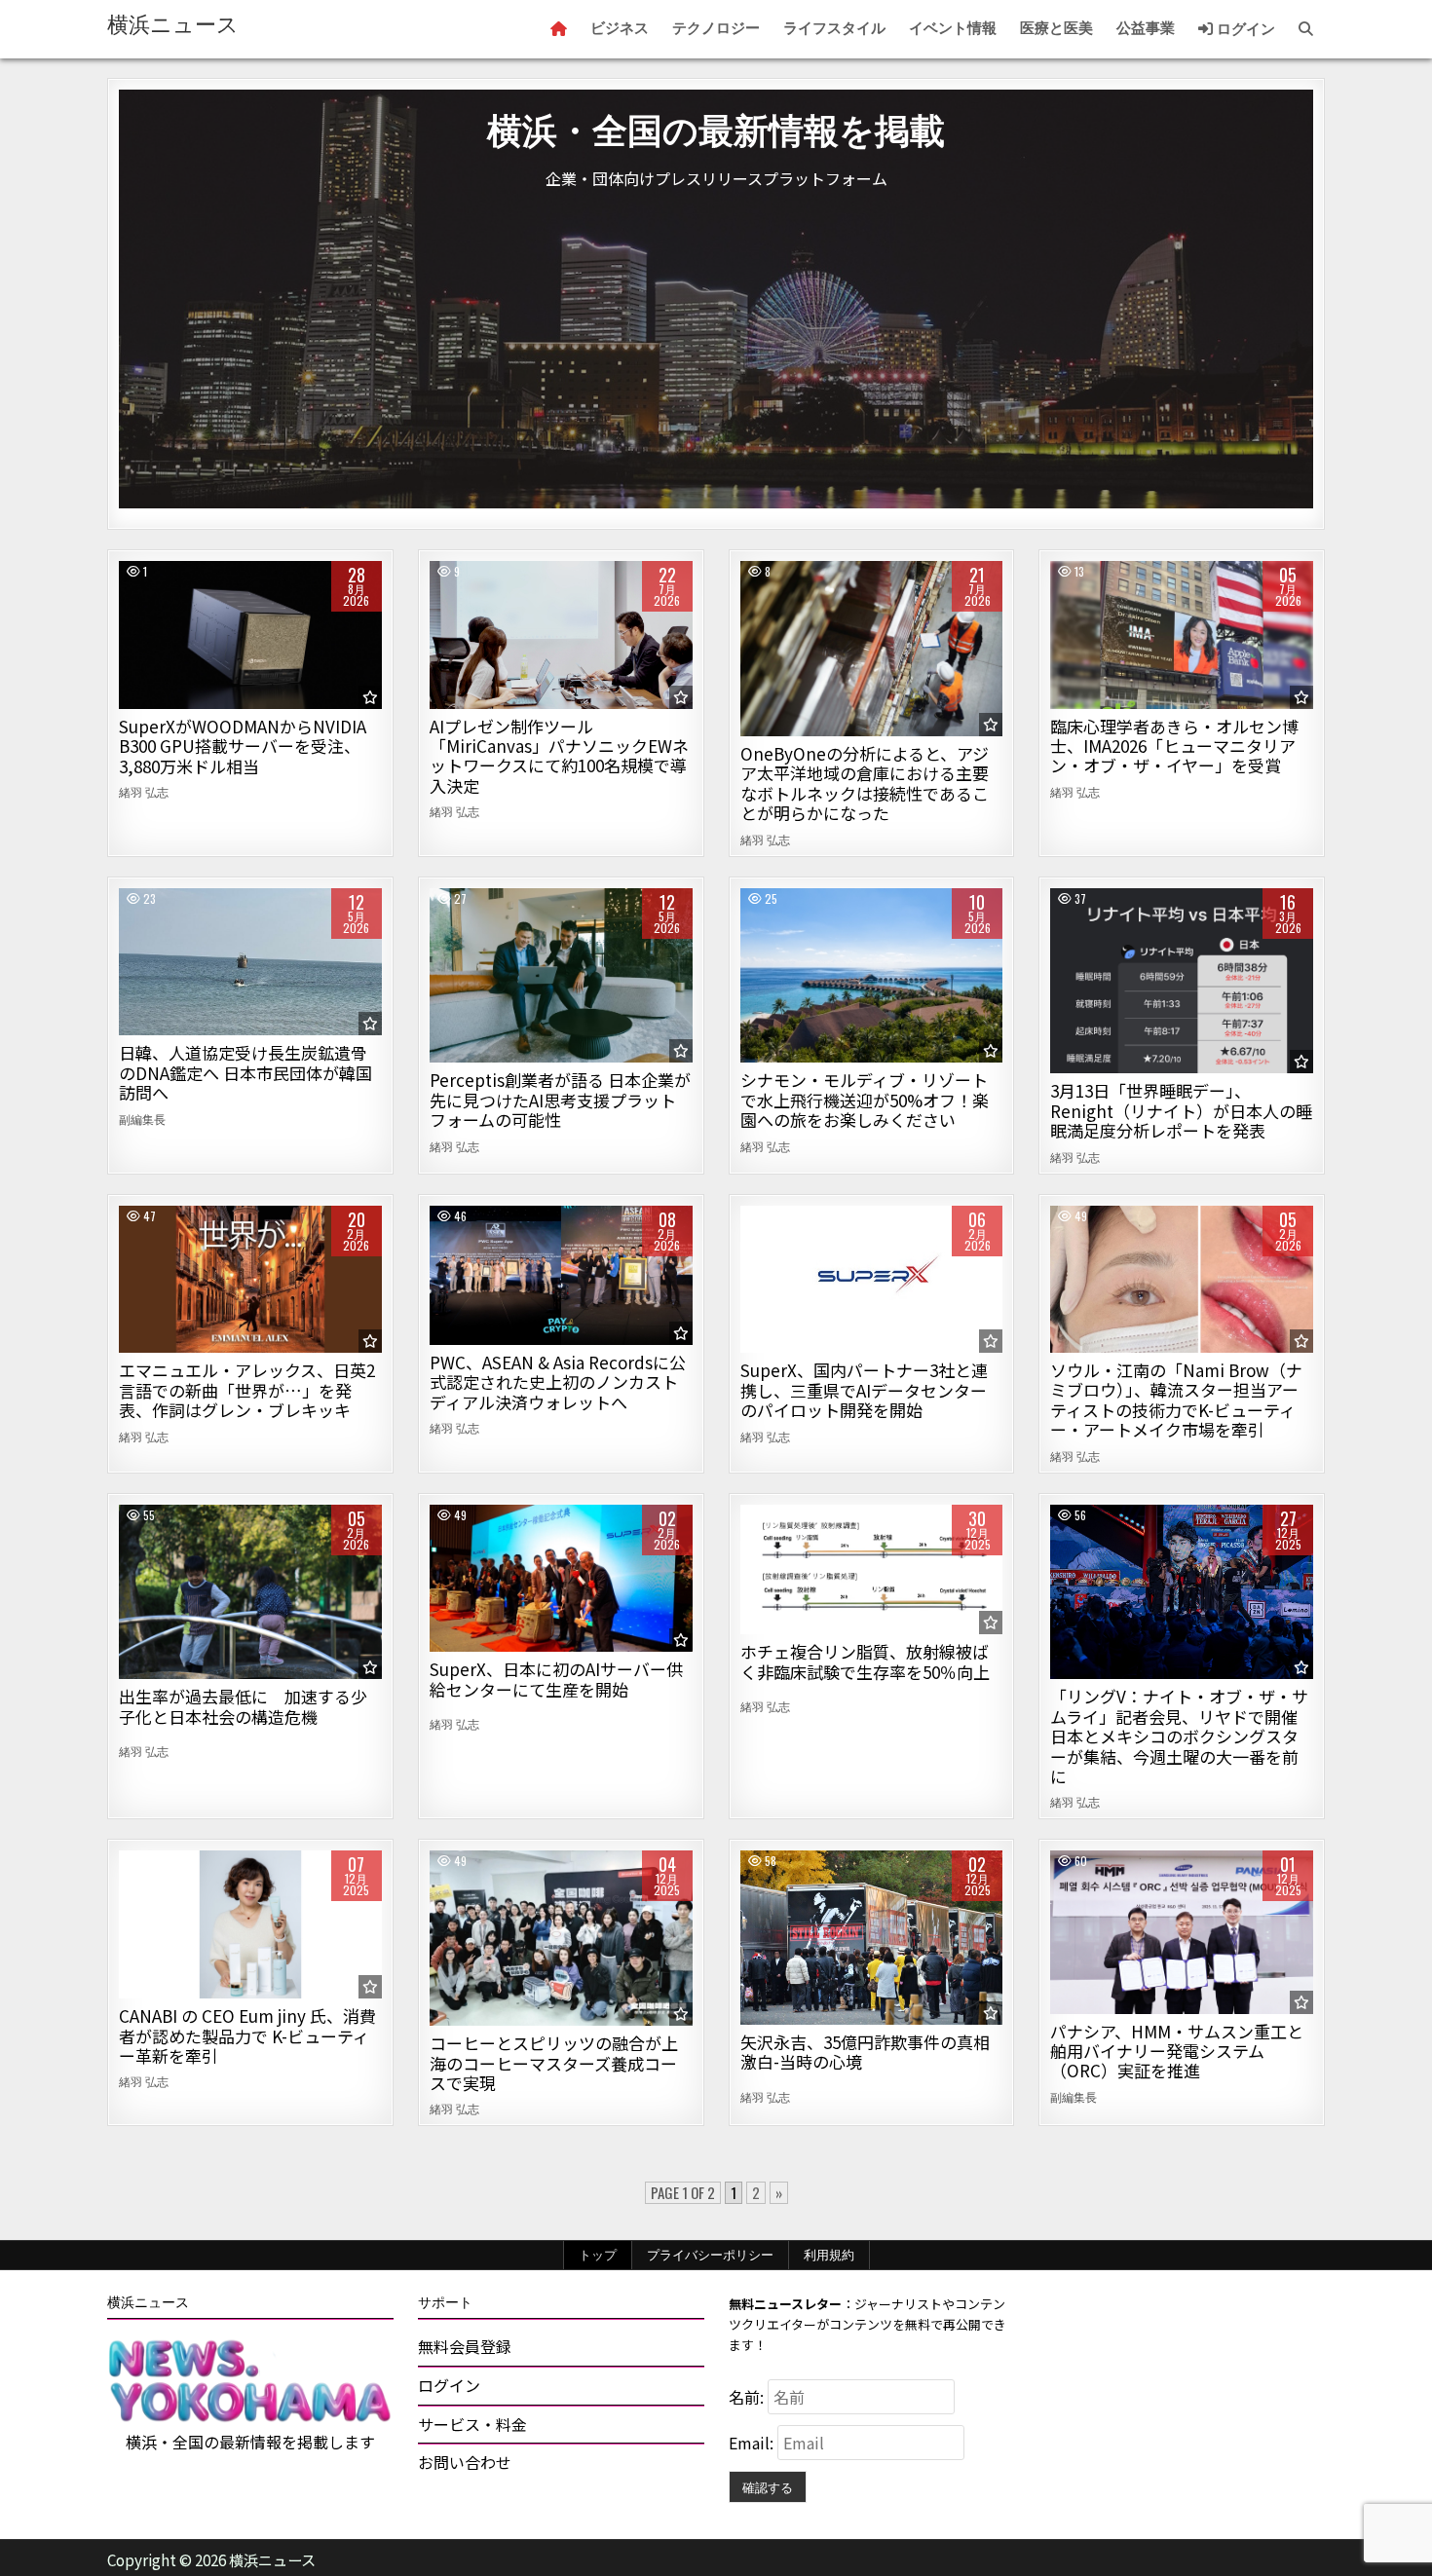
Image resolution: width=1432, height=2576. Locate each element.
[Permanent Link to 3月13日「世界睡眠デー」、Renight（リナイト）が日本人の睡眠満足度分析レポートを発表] (1182, 981)
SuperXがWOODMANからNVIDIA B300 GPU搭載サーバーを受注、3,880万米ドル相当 (243, 746)
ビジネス (620, 28)
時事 (250, 955)
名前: (748, 2397)
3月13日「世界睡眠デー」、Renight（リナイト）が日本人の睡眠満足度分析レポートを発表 (1181, 1110)
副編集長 (142, 1119)
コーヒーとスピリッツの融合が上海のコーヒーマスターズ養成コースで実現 (554, 2063)
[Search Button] (1306, 29)
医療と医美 (1056, 28)
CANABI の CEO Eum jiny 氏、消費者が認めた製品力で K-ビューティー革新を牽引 (247, 2035)
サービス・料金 (472, 2424)
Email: (753, 2443)
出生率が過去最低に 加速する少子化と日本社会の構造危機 (243, 1706)
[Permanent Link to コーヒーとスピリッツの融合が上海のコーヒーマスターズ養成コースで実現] (561, 1938)
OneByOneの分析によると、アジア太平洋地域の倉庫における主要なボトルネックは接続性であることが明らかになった (865, 783)
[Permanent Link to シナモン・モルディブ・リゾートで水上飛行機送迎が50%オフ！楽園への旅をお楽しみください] (872, 976)
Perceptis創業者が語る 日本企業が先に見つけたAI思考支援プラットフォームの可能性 (560, 1100)
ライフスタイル (834, 28)
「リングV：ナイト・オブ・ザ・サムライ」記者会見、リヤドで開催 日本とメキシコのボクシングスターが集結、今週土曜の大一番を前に (1179, 1736)
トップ (598, 2255)
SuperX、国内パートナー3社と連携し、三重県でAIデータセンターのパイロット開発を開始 (864, 1390)
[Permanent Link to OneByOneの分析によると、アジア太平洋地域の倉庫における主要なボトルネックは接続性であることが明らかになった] (872, 649)
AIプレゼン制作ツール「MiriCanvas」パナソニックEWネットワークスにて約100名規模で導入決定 (559, 756)
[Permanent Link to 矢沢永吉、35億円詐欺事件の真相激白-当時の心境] (872, 1938)
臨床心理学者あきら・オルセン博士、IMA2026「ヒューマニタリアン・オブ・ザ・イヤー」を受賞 (1174, 746)
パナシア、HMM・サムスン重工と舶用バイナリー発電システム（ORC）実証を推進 (1177, 2051)
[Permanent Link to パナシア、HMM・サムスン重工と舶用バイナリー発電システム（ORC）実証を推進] (1182, 1932)
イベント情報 (953, 28)
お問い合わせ (465, 2462)
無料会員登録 (465, 2346)
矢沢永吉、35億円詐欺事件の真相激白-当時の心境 (865, 2052)
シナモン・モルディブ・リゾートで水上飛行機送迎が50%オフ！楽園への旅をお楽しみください (865, 1100)
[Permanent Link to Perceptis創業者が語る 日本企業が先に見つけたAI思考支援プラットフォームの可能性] (561, 976)
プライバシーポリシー (710, 2255)
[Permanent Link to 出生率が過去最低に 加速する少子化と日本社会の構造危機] (250, 1592)
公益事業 (1146, 28)
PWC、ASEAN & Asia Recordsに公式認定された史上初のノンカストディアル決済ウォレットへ (558, 1382)
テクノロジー (716, 28)
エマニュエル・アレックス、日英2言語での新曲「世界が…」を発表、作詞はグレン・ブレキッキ (247, 1390)
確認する (768, 2486)
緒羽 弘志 (144, 792)
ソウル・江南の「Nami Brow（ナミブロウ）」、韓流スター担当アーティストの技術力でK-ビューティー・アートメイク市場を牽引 (1176, 1400)
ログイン (1244, 29)
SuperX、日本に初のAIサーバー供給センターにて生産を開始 (556, 1679)
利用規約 (829, 2255)
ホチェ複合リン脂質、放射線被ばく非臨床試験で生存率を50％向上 (865, 1661)
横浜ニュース (173, 25)
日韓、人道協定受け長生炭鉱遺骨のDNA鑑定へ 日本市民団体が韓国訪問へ (245, 1072)
